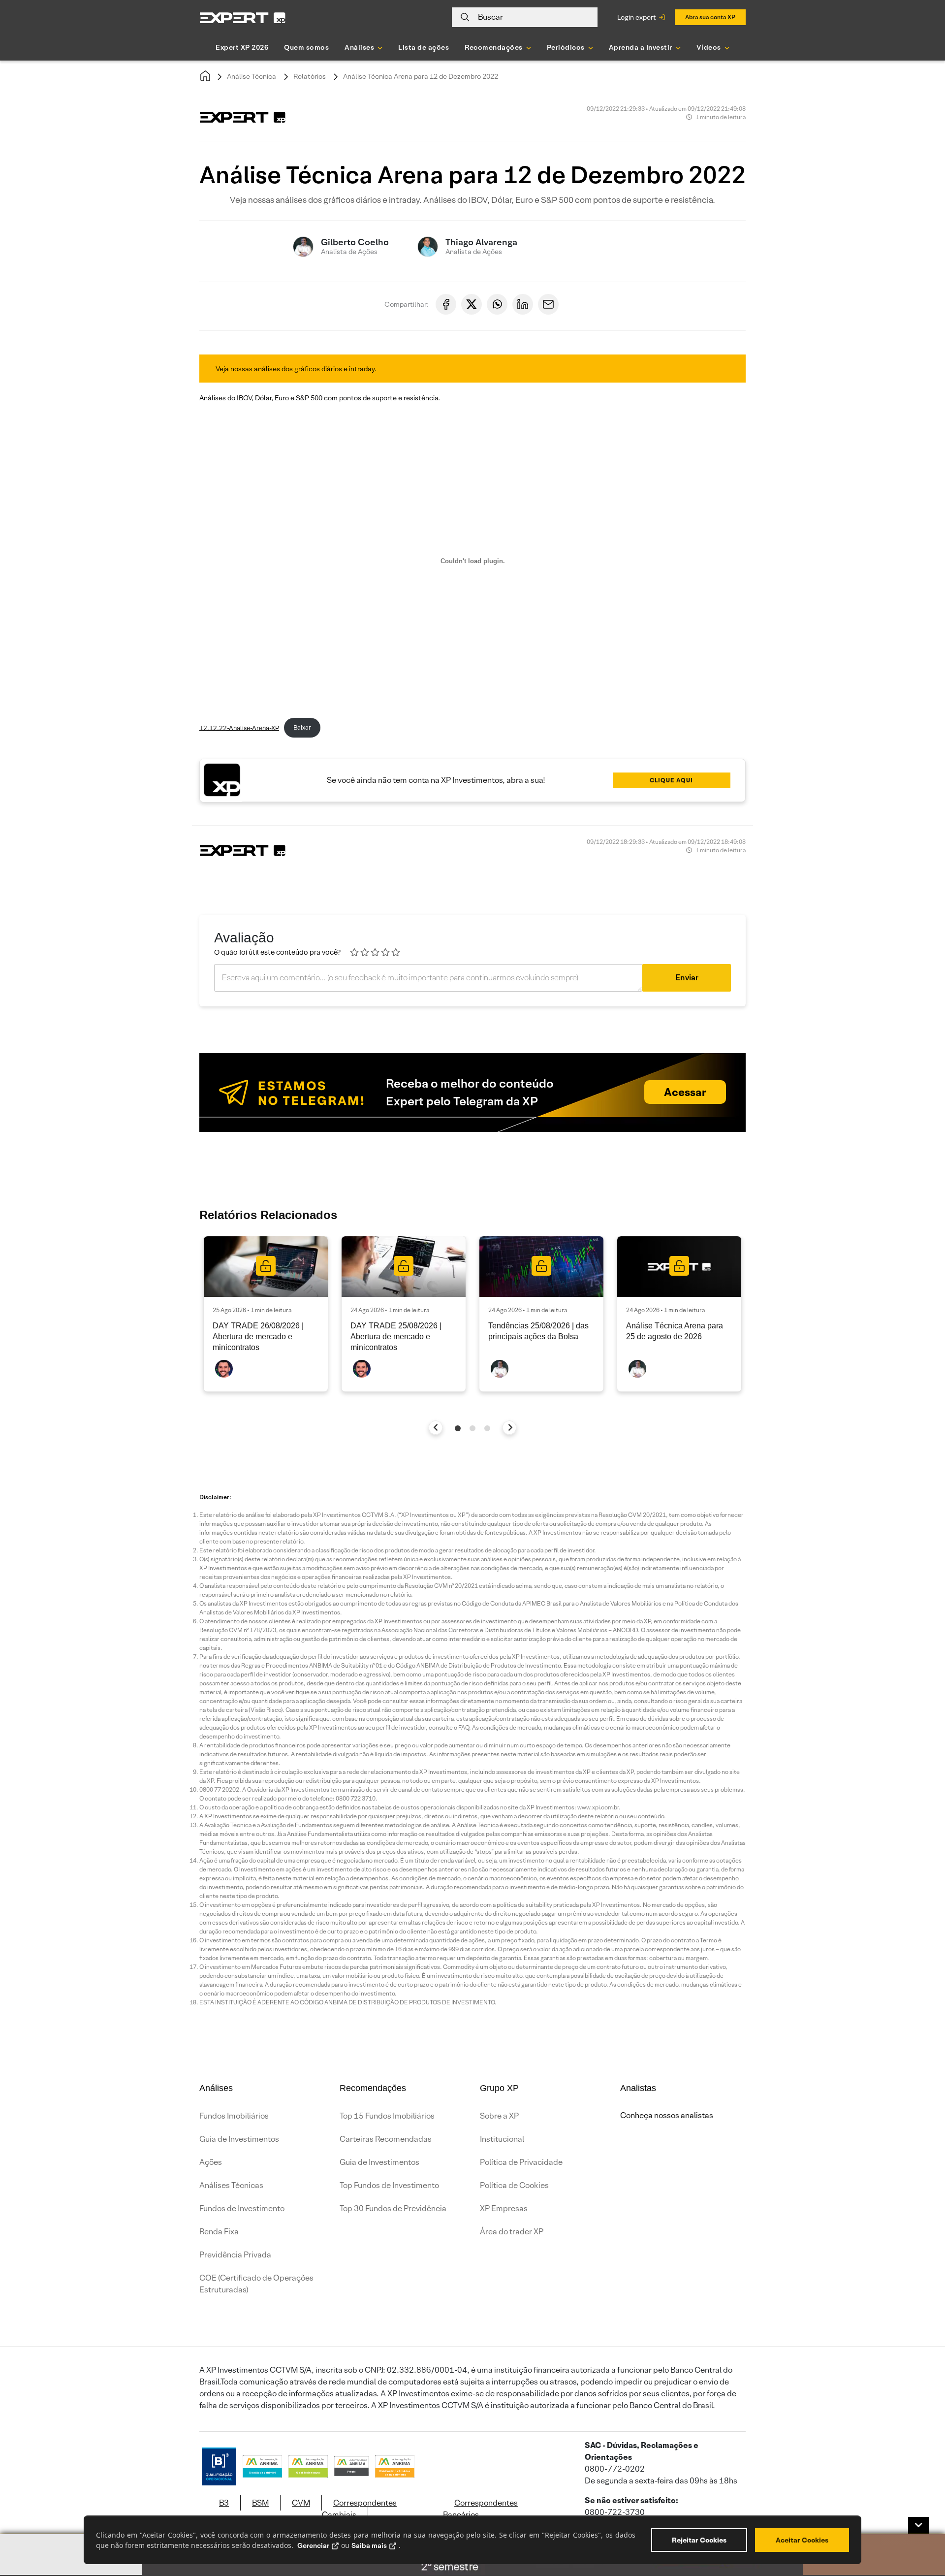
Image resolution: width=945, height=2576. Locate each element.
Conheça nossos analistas (667, 2115)
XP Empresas (504, 2208)
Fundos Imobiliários (234, 2116)
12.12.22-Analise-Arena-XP (239, 727)
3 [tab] (487, 1428)
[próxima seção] (510, 1428)
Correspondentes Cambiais (359, 2509)
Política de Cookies (514, 2185)
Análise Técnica (252, 76)
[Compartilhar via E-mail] (548, 304)
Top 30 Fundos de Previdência (393, 2208)
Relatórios (310, 76)
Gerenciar (313, 2545)
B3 (224, 2503)
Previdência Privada (235, 2255)
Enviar (687, 978)
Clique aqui (671, 780)
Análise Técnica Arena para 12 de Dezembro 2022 (421, 76)
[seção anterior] (436, 1428)
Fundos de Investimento (242, 2208)
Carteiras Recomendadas (386, 2139)
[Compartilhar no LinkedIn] (523, 304)
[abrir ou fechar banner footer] (918, 2525)
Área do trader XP (512, 2232)
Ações (211, 2162)
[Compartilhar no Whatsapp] (497, 304)
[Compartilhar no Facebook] (446, 304)
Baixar (302, 727)
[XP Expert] (243, 17)
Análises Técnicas (231, 2185)
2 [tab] (472, 1428)
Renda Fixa (219, 2232)
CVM (301, 2503)
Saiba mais (369, 2545)
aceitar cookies (802, 2540)
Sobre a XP (499, 2116)
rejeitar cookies (699, 2540)
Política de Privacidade (521, 2162)
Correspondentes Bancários (480, 2509)
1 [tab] (458, 1428)
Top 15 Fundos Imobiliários (387, 2116)
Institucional (502, 2139)
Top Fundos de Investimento (389, 2185)
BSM (260, 2503)
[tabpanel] (266, 1314)
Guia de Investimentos (239, 2139)
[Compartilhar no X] (472, 304)
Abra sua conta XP (710, 17)
